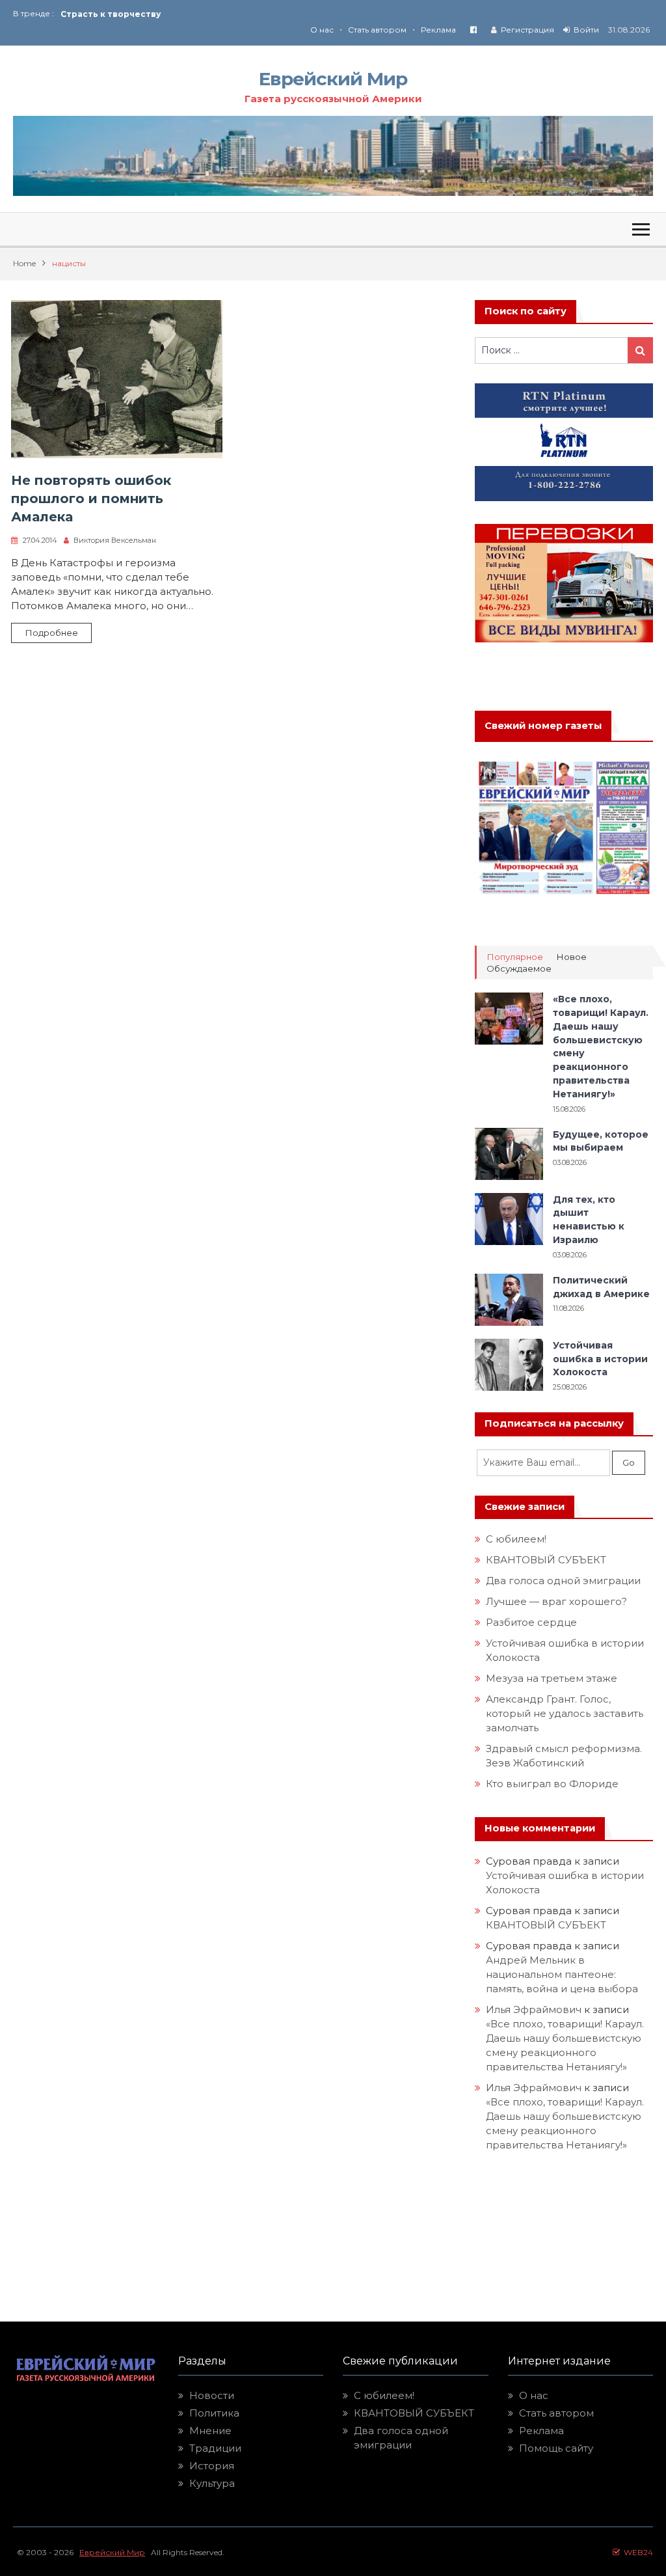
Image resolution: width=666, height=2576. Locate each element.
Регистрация (527, 30)
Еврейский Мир (333, 79)
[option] (197, 13)
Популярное (515, 957)
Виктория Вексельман (115, 540)
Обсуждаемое (519, 969)
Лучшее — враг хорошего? (556, 1601)
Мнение (210, 2431)
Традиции (215, 2448)
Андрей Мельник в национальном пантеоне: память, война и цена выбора (562, 1974)
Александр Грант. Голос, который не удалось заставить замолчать (565, 1713)
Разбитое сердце (531, 1622)
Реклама (438, 30)
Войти (586, 30)
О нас (322, 30)
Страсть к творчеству (111, 13)
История (212, 2466)
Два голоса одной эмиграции (563, 1581)
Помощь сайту (556, 2448)
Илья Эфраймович (534, 2009)
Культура (212, 2483)
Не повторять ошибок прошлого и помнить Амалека (91, 499)
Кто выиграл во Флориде (552, 1784)
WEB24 (636, 2552)
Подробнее (51, 633)
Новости (212, 2395)
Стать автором (377, 30)
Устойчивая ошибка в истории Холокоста (600, 1359)
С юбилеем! (516, 1539)
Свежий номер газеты (543, 726)
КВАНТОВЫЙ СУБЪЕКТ (546, 1560)
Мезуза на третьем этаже (552, 1678)
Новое (571, 957)
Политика (214, 2413)
